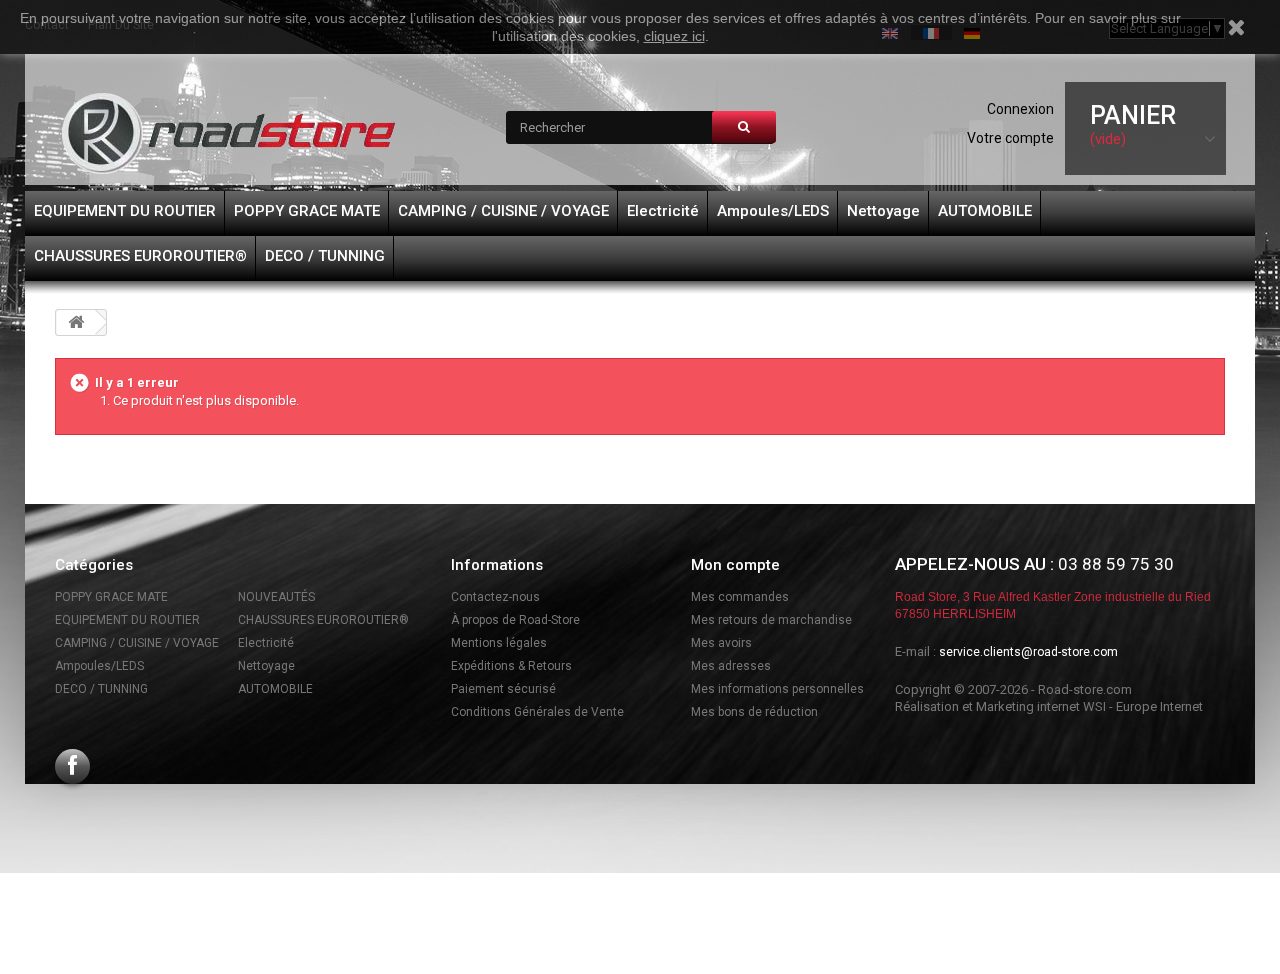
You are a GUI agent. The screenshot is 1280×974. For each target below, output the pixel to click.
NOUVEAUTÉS (276, 597)
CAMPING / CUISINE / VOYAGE (503, 211)
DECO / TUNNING (325, 256)
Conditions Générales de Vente (537, 712)
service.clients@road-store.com (1028, 652)
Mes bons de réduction (754, 712)
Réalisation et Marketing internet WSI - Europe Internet (1049, 706)
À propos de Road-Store (515, 620)
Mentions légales (499, 643)
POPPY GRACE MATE (307, 211)
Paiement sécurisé (503, 689)
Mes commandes (740, 597)
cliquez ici (674, 36)
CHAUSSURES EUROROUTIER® (140, 256)
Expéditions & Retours (511, 666)
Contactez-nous (495, 597)
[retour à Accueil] (76, 322)
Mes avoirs (721, 643)
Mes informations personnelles (777, 689)
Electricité (663, 211)
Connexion (1020, 109)
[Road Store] (230, 133)
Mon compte (735, 565)
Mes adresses (731, 666)
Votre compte (1010, 138)
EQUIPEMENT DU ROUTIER (125, 211)
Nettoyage (883, 211)
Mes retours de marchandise (771, 620)
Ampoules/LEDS (773, 211)
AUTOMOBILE (985, 211)
